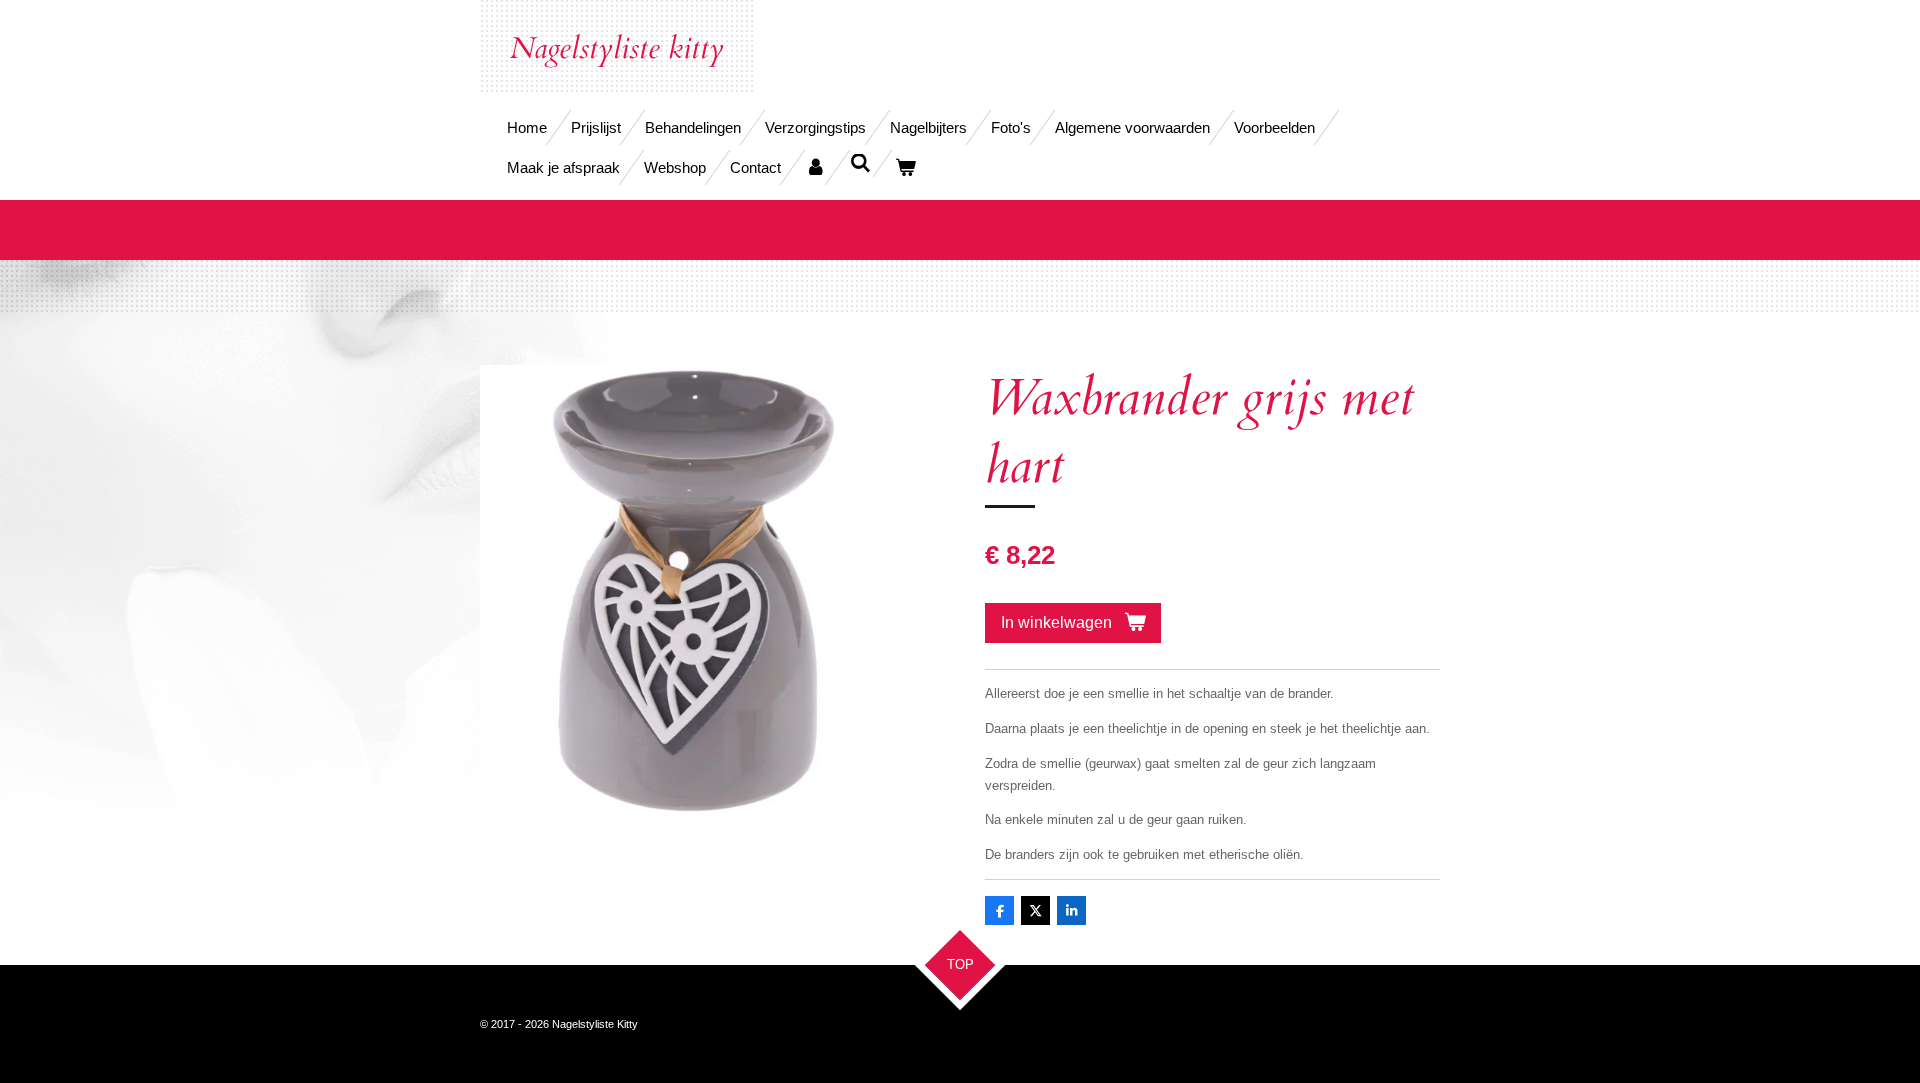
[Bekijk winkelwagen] (905, 167)
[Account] (815, 167)
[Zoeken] (860, 163)
